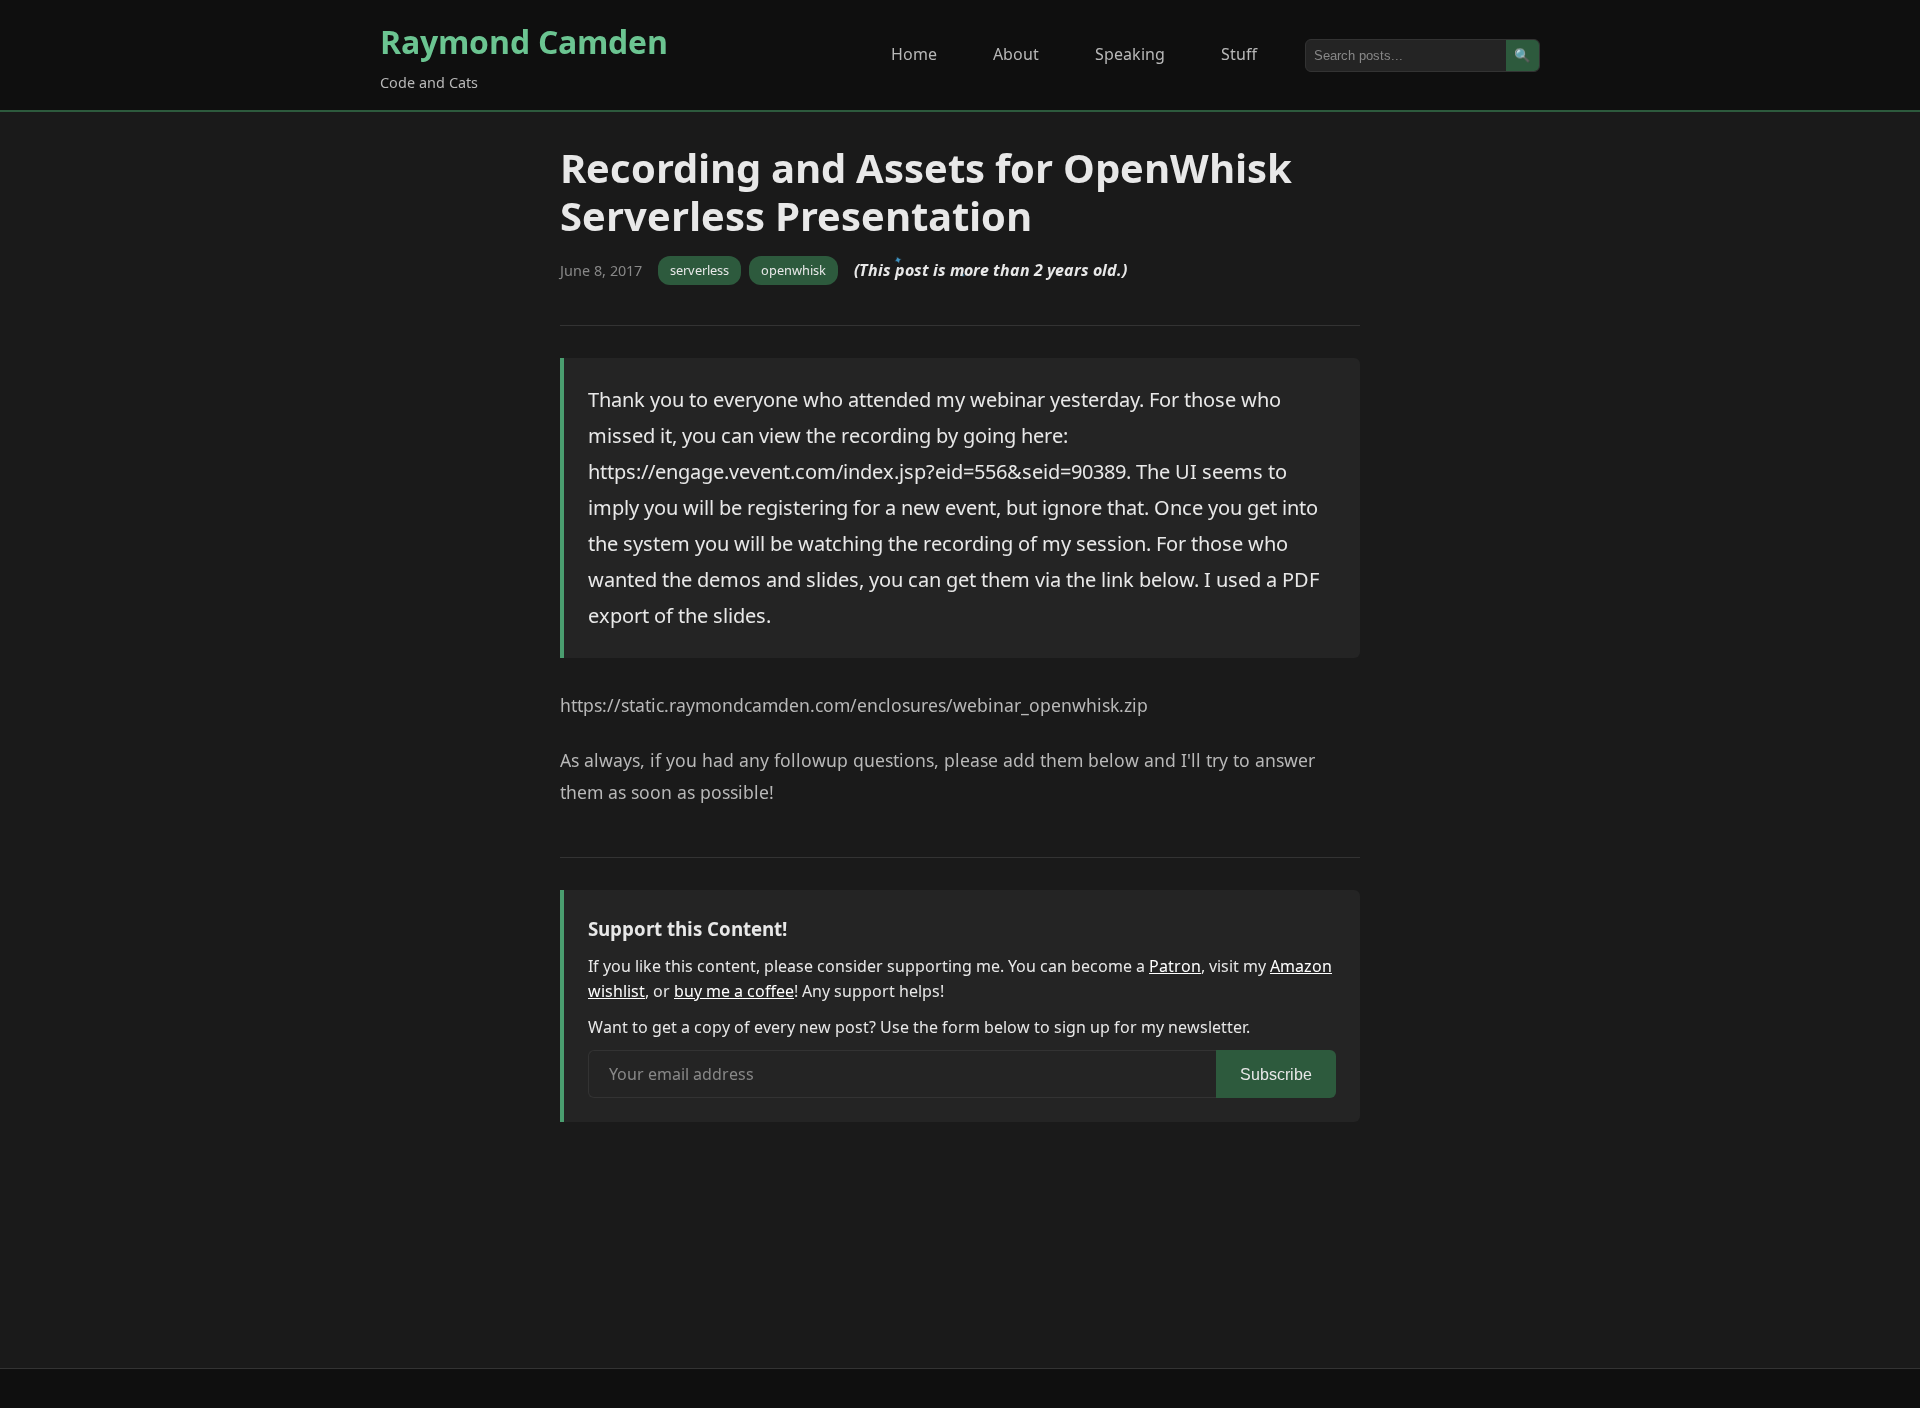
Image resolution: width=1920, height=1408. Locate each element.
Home (914, 54)
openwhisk (793, 270)
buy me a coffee (734, 991)
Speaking (1130, 54)
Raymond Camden (524, 41)
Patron (1175, 966)
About (1016, 54)
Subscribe (1276, 1074)
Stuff (1239, 54)
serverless (699, 270)
